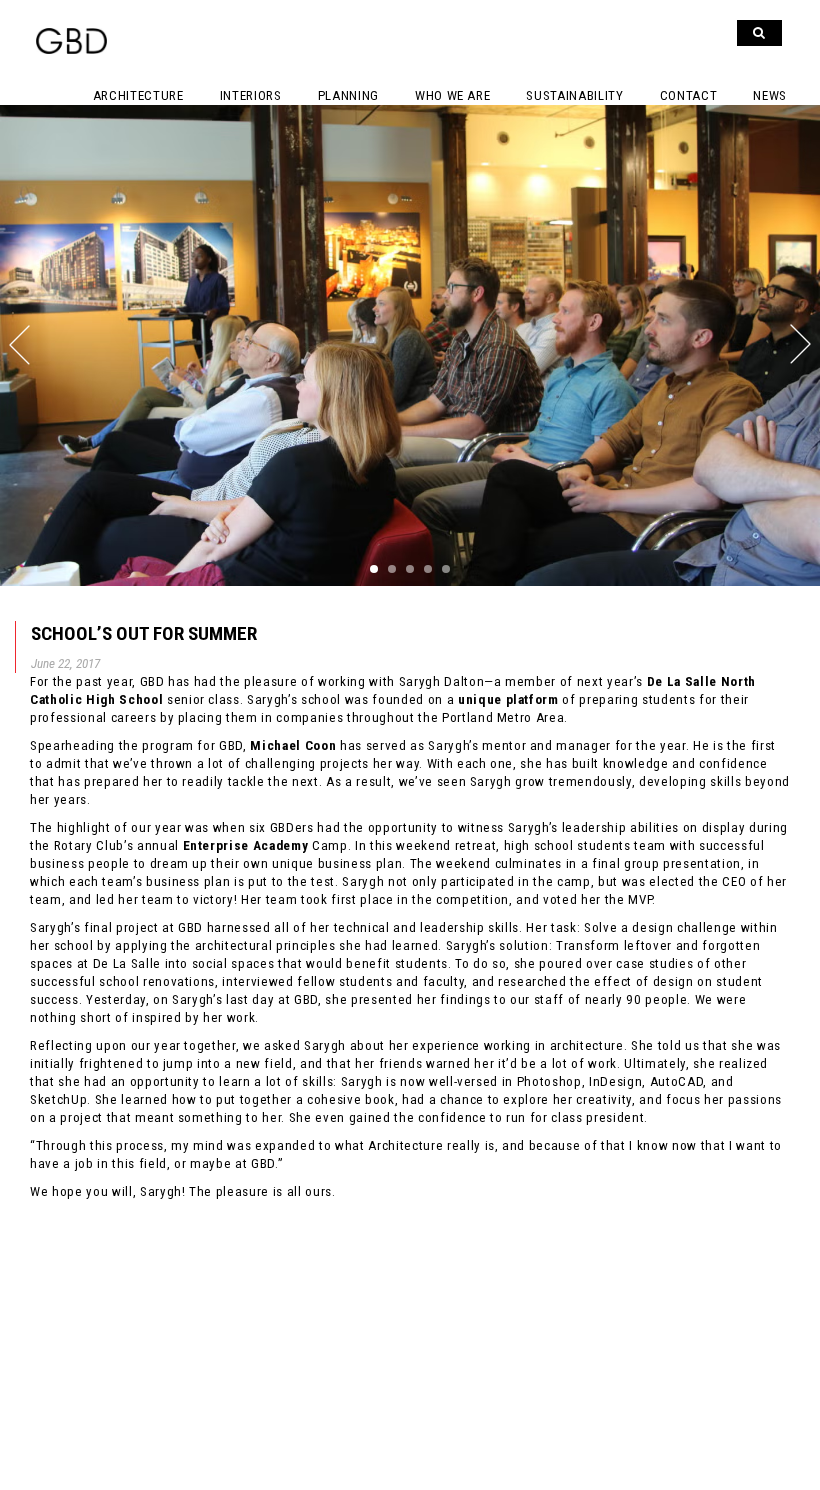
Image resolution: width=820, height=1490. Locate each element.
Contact (689, 95)
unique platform (508, 699)
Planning (348, 95)
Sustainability (574, 95)
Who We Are (453, 95)
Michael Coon (293, 745)
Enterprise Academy (246, 845)
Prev (205, 344)
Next (615, 344)
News (770, 95)
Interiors (251, 95)
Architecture (138, 95)
